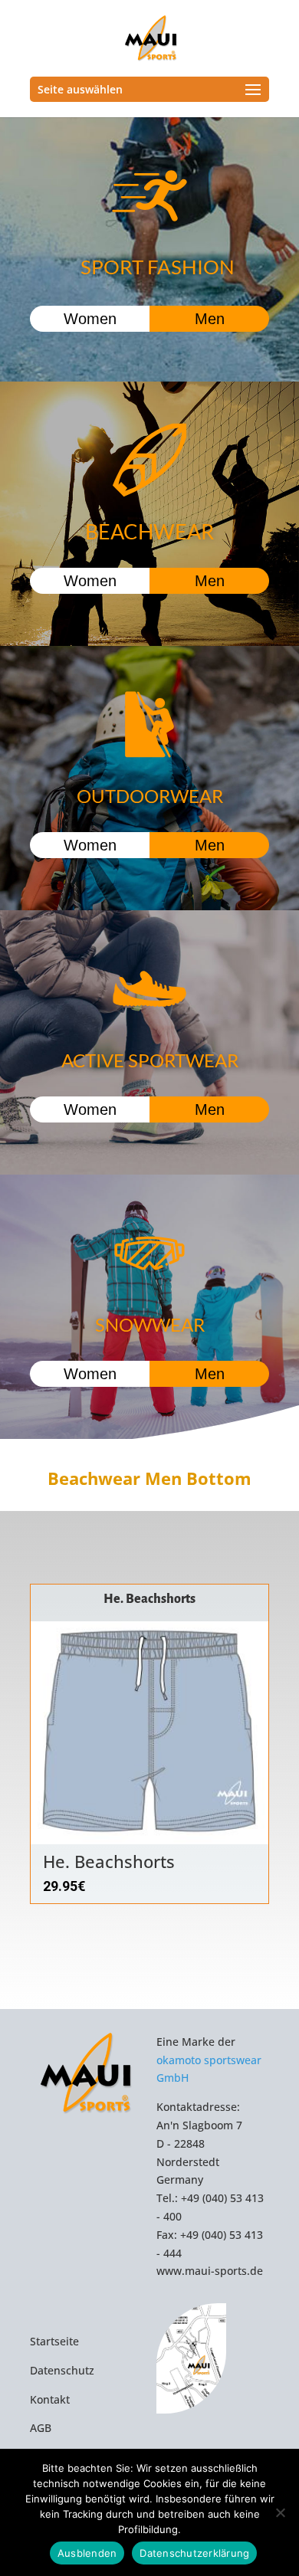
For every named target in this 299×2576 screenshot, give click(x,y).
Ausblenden (87, 2553)
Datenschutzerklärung (194, 2553)
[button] (249, 1760)
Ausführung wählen (158, 1842)
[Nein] (280, 2512)
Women (90, 319)
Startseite (54, 2341)
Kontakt (50, 2399)
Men (210, 319)
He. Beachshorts (149, 1599)
